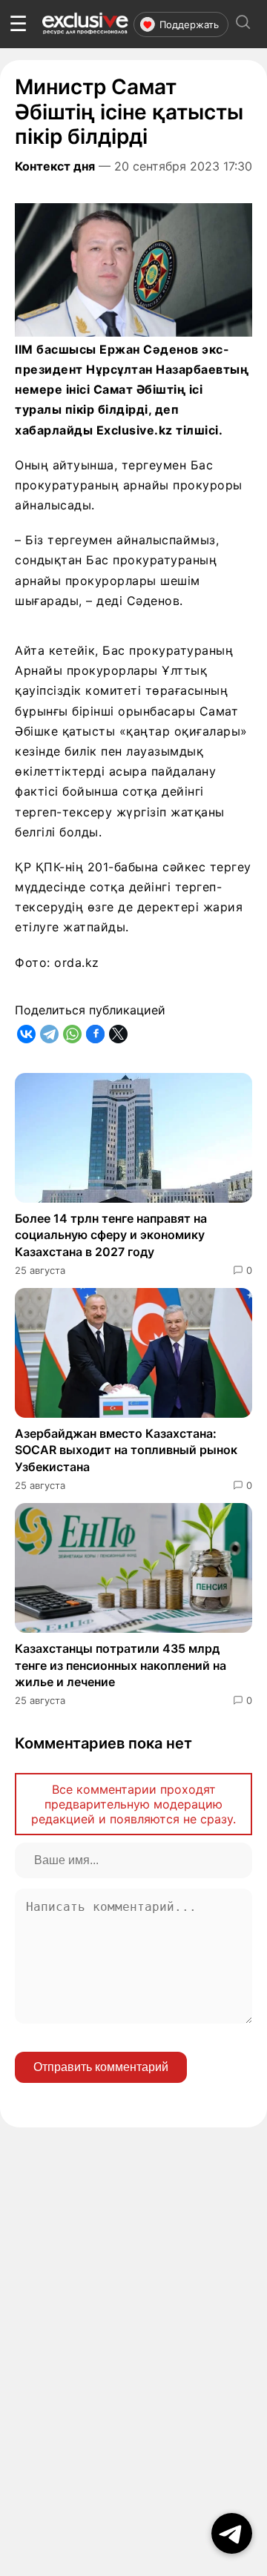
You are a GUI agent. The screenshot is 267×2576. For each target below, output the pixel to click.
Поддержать (189, 24)
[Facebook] (95, 1034)
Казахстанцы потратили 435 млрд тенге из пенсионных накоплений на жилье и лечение (121, 1665)
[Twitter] (118, 1034)
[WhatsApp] (72, 1034)
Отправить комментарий (101, 2067)
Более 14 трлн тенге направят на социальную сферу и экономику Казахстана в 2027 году (111, 1235)
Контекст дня (55, 166)
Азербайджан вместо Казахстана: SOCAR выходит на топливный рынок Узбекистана (126, 1450)
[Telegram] (49, 1034)
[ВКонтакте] (26, 1034)
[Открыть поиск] (243, 24)
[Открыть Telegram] (232, 2533)
